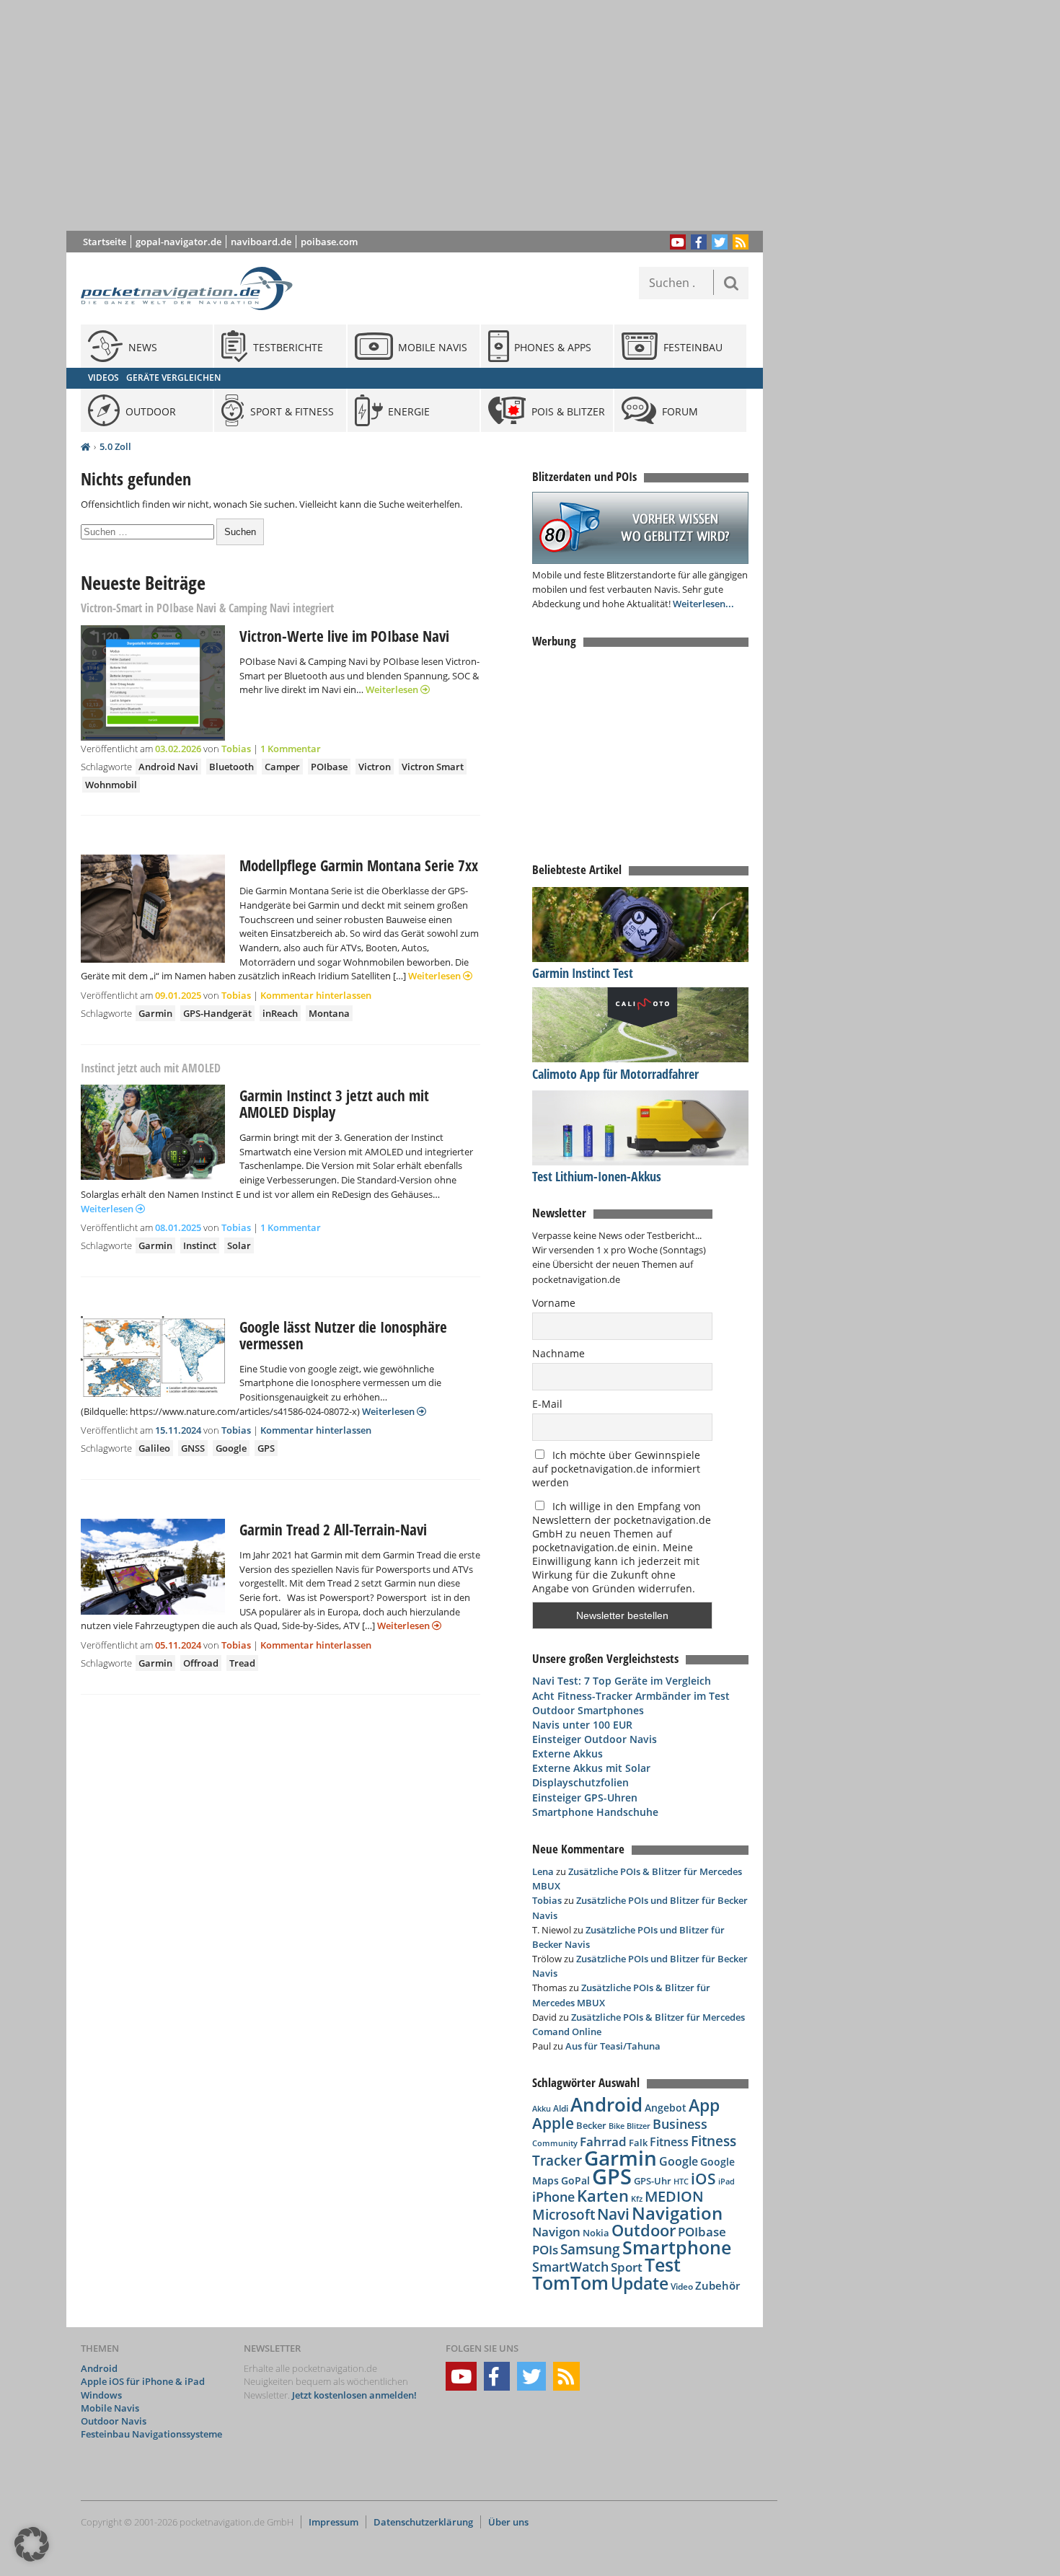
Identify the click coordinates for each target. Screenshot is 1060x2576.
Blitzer (639, 2126)
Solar (239, 1245)
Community (555, 2143)
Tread (242, 1663)
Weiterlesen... (703, 604)
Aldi (561, 2108)
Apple (553, 2123)
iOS (703, 2178)
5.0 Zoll (115, 446)
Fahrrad (603, 2141)
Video (682, 2286)
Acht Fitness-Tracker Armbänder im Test (631, 1696)
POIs (545, 2250)
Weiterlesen (393, 689)
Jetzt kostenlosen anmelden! (354, 2395)
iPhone (553, 2197)
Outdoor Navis (114, 2421)
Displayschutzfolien (580, 1782)
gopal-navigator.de (178, 242)
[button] (32, 2544)
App (704, 2105)
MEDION (674, 2196)
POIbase (329, 767)
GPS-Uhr (653, 2181)
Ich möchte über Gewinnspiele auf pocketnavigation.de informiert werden (616, 1469)
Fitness (669, 2142)
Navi (613, 2214)
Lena (543, 1871)
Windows (101, 2395)
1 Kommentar (291, 749)
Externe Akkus (567, 1754)
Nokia (596, 2233)
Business (680, 2124)
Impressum (334, 2522)
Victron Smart (433, 767)
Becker (591, 2125)
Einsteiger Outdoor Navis (595, 1739)
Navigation (677, 2213)
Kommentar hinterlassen (316, 995)
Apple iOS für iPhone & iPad (143, 2381)
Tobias (236, 749)
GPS (266, 1448)
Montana (329, 1013)
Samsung (590, 2249)
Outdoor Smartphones (588, 1710)
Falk (638, 2143)
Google (231, 1448)
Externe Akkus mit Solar (591, 1768)
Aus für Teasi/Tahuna (613, 2046)
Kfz (637, 2198)
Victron (375, 767)
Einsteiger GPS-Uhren (585, 1798)
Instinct (200, 1245)
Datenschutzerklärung (423, 2522)
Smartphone (677, 2248)
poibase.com (329, 242)
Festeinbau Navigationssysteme (151, 2434)
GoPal (575, 2180)
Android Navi (168, 767)
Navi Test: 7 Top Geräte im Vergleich (622, 1681)
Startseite (105, 242)
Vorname (554, 1303)
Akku (542, 2108)
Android (606, 2105)
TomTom (570, 2282)
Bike (617, 2126)
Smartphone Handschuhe (595, 1812)
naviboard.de (261, 242)
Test (663, 2265)
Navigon (556, 2232)
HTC (681, 2181)
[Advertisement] (425, 115)
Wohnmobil (111, 785)
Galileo (154, 1448)
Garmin (155, 1013)
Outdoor (644, 2230)
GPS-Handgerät (217, 1013)
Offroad (201, 1663)
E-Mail (547, 1404)
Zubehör (717, 2286)
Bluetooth (231, 767)
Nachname (558, 1353)
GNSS (193, 1448)
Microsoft (564, 2215)
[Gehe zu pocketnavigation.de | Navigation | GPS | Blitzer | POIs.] (85, 447)
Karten (603, 2196)
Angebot (666, 2108)
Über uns (508, 2522)
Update (640, 2284)
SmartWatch (570, 2266)
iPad (726, 2181)
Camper (282, 767)
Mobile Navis (110, 2408)
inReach (280, 1013)
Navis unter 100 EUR (582, 1725)
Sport (627, 2267)
